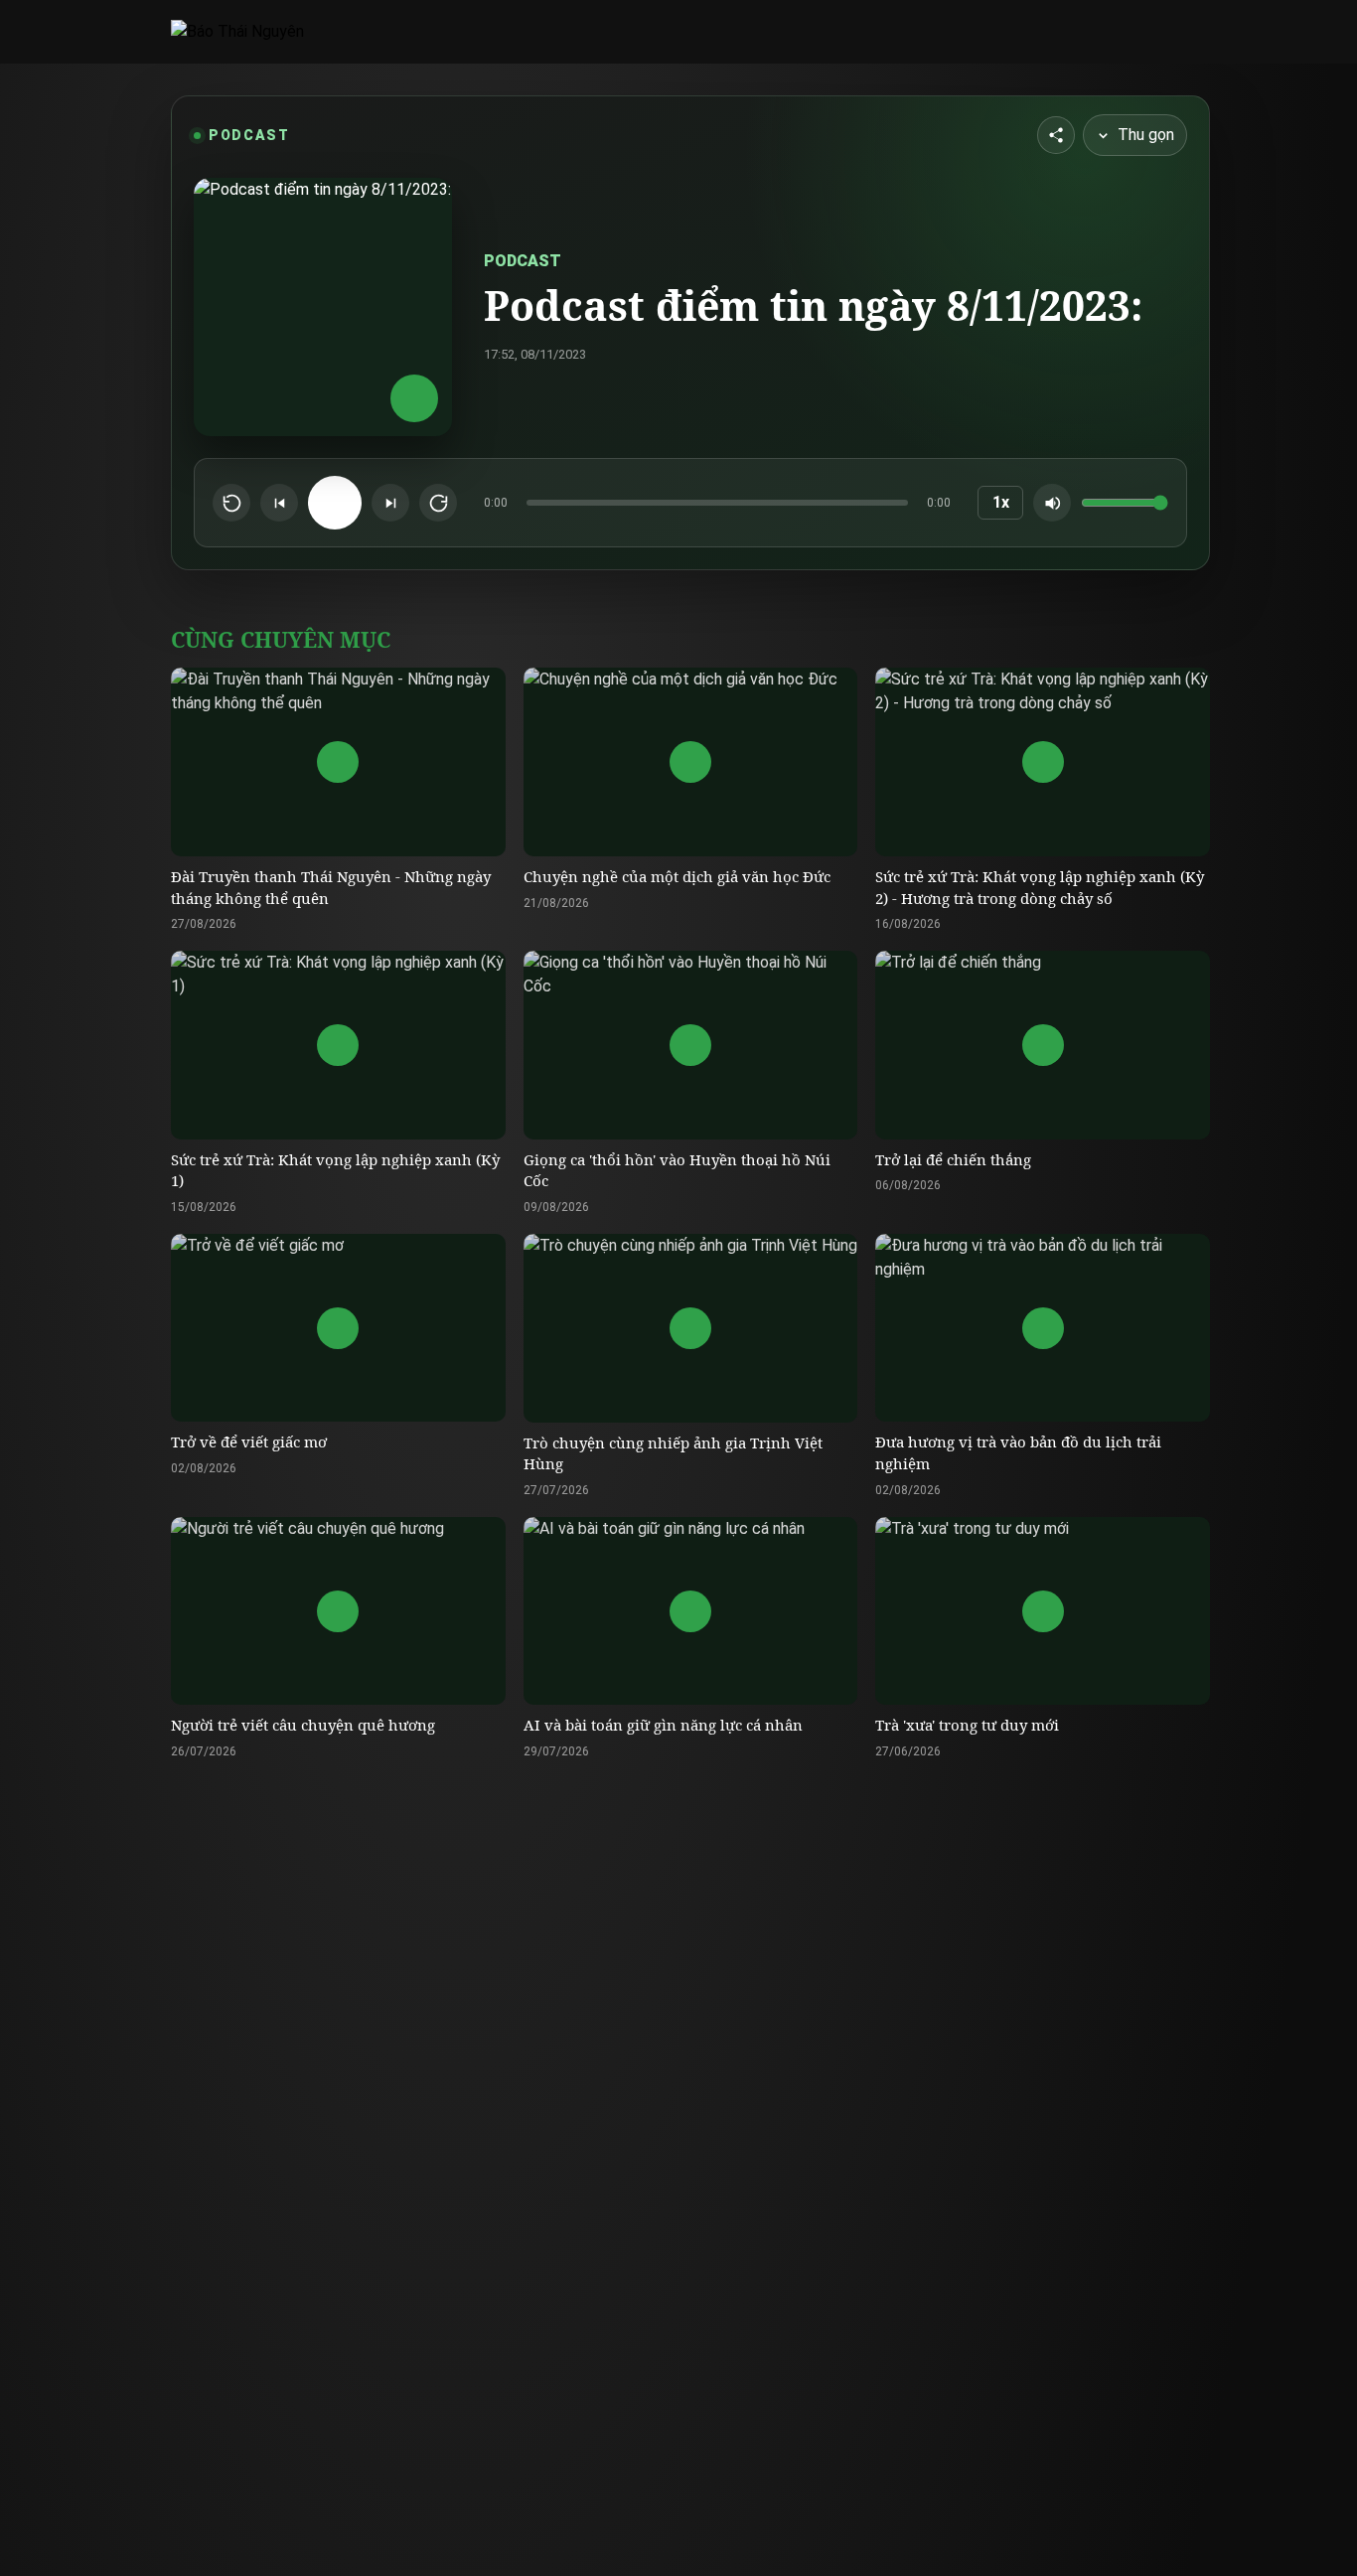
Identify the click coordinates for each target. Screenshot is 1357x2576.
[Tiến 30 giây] (438, 503)
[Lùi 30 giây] (231, 503)
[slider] (717, 503)
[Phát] (335, 503)
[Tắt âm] (1052, 503)
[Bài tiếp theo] (390, 503)
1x (1001, 502)
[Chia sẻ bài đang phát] (1056, 135)
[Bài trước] (279, 503)
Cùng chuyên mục (281, 639)
